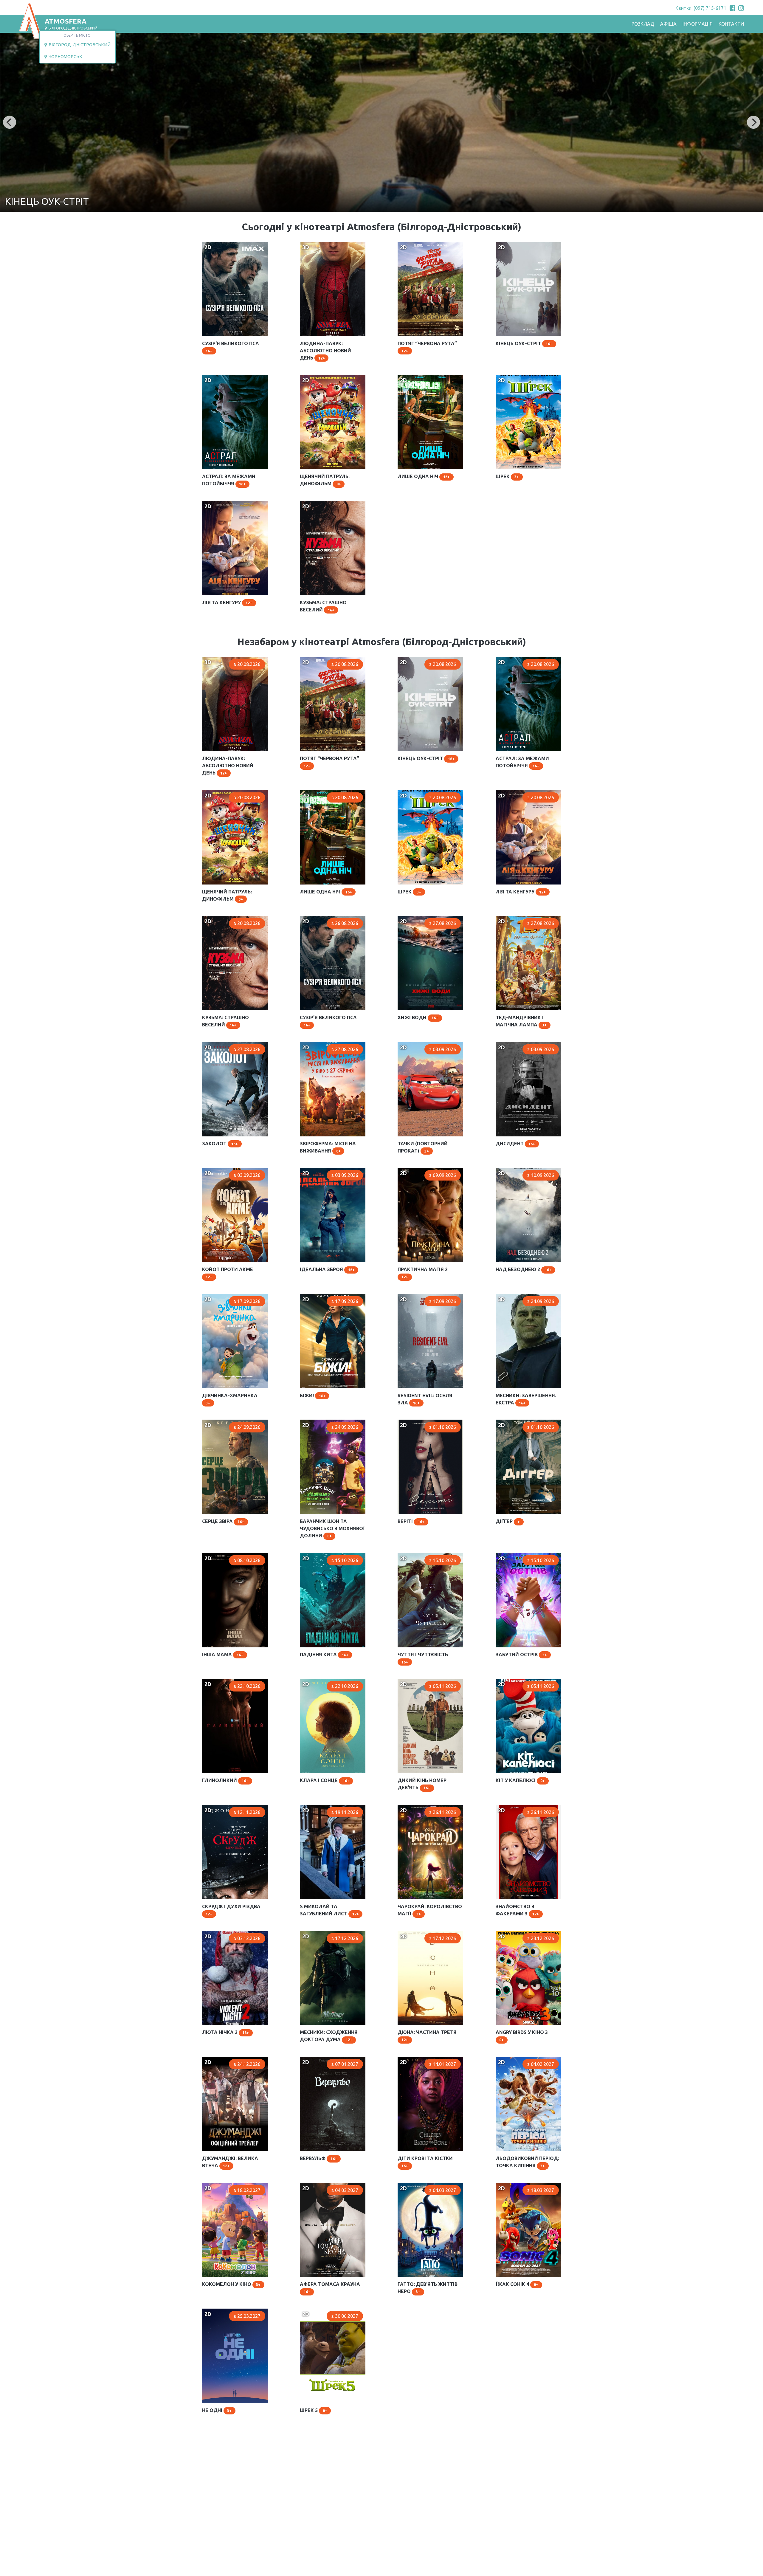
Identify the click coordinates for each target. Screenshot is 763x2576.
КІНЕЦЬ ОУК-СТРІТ (517, 244)
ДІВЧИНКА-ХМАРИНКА (228, 1296)
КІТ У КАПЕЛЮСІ (514, 1681)
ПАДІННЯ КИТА (317, 1556)
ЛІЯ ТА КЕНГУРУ (220, 504)
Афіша (668, 24)
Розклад (643, 24)
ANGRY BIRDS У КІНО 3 (521, 1934)
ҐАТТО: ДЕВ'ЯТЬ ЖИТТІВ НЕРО (426, 2188)
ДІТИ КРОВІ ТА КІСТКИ (423, 2059)
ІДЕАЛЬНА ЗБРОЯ (320, 1170)
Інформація (698, 24)
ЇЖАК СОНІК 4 (511, 2185)
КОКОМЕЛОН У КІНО (225, 2185)
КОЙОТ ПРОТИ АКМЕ (226, 1170)
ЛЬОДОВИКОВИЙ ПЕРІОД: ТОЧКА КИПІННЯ (525, 2062)
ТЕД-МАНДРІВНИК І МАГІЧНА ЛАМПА (518, 921)
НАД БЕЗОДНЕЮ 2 (517, 1170)
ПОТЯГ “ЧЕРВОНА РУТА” (425, 244)
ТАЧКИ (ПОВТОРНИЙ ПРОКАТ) (421, 1047)
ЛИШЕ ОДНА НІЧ (417, 377)
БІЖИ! (306, 1296)
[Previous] (10, 122)
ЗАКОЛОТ (213, 1045)
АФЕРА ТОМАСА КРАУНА (328, 2185)
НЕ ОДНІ (212, 2311)
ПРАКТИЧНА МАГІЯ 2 (421, 1170)
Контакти (731, 24)
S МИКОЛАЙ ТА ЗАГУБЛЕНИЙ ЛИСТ (322, 1810)
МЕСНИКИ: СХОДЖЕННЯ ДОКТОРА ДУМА (327, 1936)
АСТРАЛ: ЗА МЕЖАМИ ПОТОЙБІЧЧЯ (227, 380)
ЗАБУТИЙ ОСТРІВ (515, 1556)
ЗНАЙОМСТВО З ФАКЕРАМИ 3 (528, 1810)
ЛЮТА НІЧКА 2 (219, 1934)
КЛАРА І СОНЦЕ (317, 1681)
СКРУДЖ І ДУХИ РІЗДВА (229, 1807)
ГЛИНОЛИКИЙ (218, 1681)
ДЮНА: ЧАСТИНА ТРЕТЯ (425, 1934)
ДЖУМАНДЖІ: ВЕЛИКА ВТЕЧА (228, 2062)
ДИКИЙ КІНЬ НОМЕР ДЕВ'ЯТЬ (421, 1684)
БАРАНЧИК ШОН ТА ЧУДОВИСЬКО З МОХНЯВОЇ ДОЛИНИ (330, 1428)
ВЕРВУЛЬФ (312, 2059)
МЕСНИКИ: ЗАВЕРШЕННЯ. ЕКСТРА (524, 1299)
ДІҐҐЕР (503, 1422)
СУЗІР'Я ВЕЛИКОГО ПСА (229, 244)
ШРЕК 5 (308, 2311)
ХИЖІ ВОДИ (411, 918)
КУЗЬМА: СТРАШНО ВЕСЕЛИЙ (322, 506)
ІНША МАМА (216, 1556)
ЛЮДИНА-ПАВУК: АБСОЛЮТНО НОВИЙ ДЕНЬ (331, 247)
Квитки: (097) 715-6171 (701, 8)
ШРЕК (502, 377)
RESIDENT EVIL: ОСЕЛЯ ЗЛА (428, 1296)
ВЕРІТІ (405, 1422)
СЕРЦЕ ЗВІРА (216, 1422)
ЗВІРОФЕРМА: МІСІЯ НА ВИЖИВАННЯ (326, 1047)
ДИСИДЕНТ (509, 1045)
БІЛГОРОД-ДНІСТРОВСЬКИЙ (79, 45)
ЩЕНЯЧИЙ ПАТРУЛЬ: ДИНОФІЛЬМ (323, 380)
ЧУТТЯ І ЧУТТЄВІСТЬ (421, 1556)
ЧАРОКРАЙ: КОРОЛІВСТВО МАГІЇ (427, 1810)
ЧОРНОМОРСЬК (65, 57)
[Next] (753, 122)
